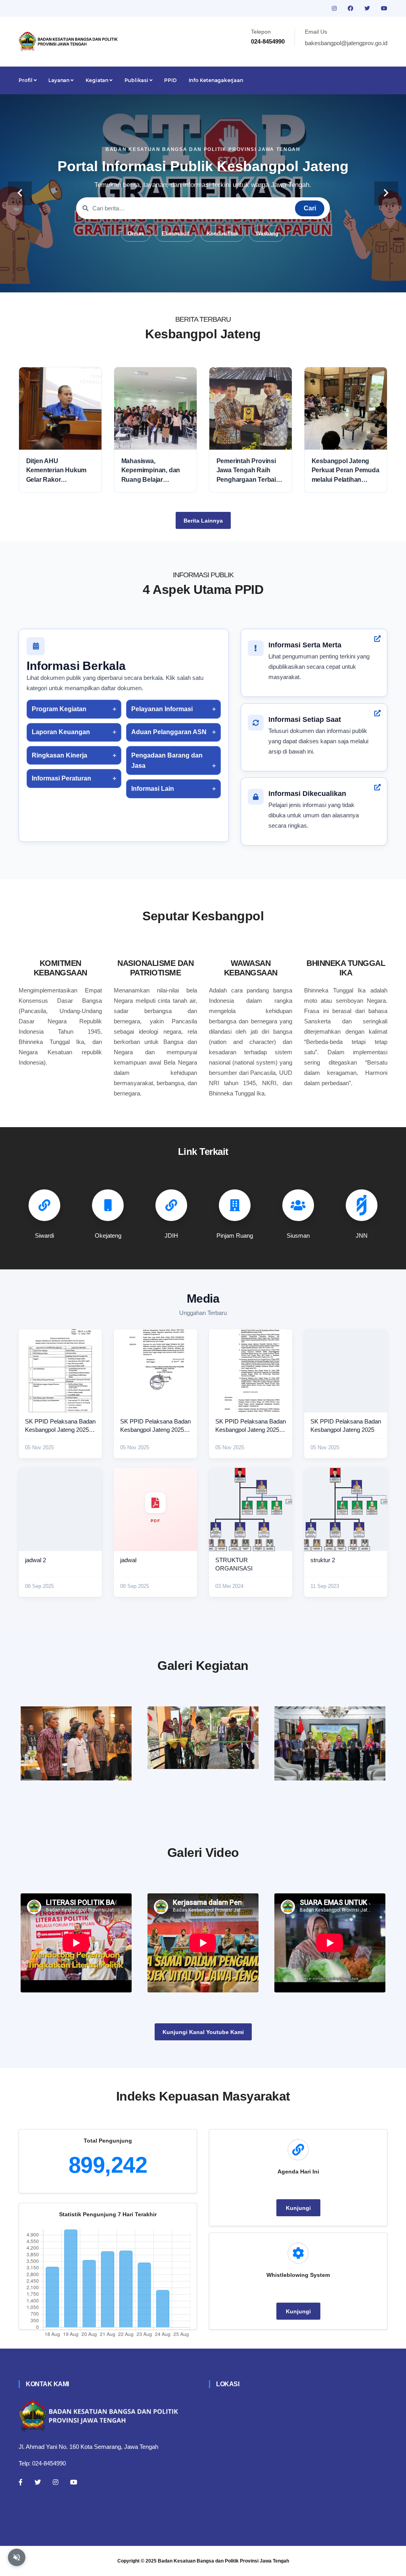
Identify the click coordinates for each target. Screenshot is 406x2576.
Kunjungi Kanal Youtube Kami (203, 2032)
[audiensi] (330, 1743)
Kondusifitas (222, 234)
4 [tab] (203, 280)
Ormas (136, 234)
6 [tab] (227, 280)
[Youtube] (74, 2482)
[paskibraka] (203, 1738)
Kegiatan (98, 80)
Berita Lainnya (203, 521)
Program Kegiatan (59, 709)
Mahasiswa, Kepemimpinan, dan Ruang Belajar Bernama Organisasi (151, 471)
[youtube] (384, 8)
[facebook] (351, 8)
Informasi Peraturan (61, 778)
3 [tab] (191, 280)
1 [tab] (167, 280)
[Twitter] (38, 2482)
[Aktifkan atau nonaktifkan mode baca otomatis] (17, 2557)
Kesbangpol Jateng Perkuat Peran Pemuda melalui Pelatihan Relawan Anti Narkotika (346, 471)
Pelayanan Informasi (162, 709)
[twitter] (368, 8)
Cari (310, 208)
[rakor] (76, 1743)
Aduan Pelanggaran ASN (169, 732)
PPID (170, 80)
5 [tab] (215, 280)
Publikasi (137, 80)
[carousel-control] (20, 193)
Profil (26, 80)
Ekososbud (176, 234)
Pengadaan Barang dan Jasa (167, 760)
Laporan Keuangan (61, 732)
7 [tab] (239, 280)
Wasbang (267, 234)
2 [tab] (179, 280)
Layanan (59, 80)
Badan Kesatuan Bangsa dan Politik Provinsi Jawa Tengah (223, 2561)
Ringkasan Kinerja (59, 755)
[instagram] (335, 8)
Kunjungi (298, 2208)
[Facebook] (21, 2482)
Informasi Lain (153, 789)
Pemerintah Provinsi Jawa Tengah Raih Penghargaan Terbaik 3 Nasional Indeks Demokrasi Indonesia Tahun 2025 (251, 471)
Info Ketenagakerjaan (216, 80)
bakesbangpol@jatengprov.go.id (346, 43)
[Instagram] (56, 2482)
